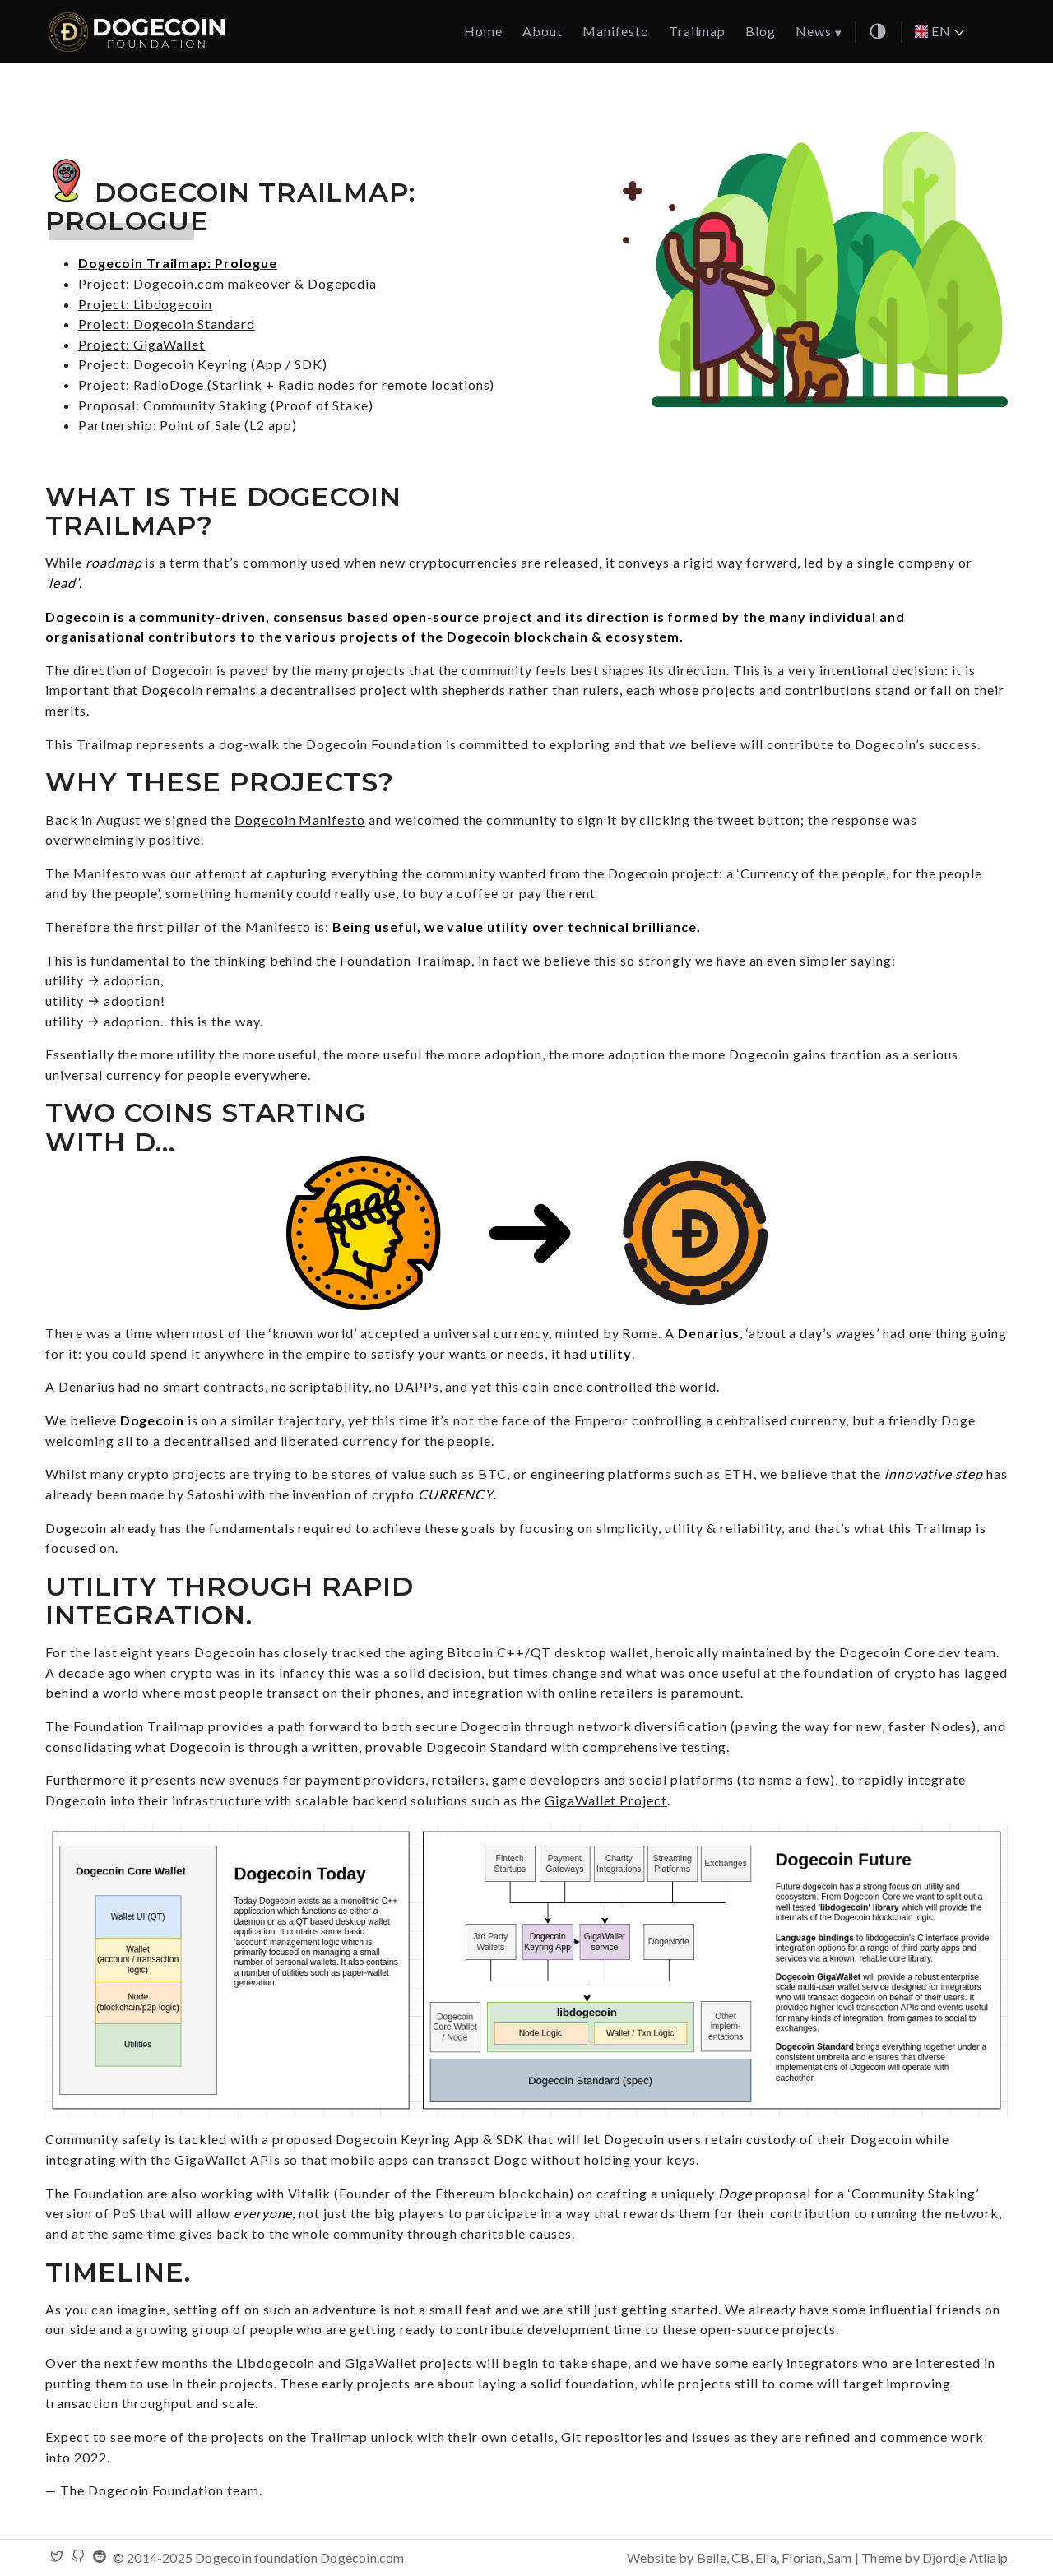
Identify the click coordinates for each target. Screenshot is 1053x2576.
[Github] (78, 2557)
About (543, 31)
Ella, (767, 2557)
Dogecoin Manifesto (300, 820)
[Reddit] (100, 2557)
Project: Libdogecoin (145, 304)
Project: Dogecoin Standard (167, 324)
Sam (840, 2557)
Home (483, 31)
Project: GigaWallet (141, 344)
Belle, (713, 2557)
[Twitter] (57, 2557)
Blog (761, 31)
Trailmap (698, 31)
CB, (742, 2557)
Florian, (803, 2557)
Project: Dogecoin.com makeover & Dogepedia (227, 283)
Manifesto (616, 31)
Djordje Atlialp (965, 2557)
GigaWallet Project (606, 1800)
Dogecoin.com (362, 2557)
